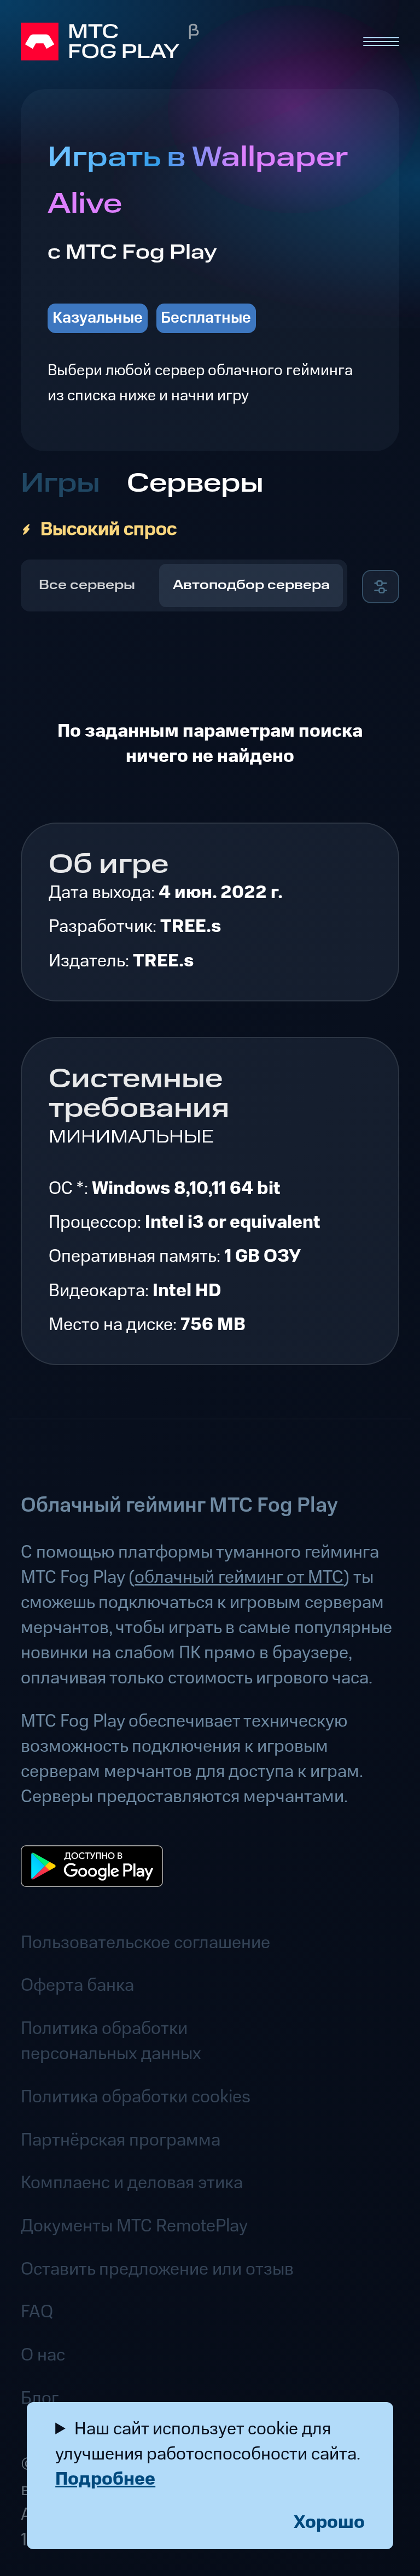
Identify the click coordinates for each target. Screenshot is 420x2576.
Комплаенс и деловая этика (132, 2183)
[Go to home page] (182, 42)
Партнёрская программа (121, 2140)
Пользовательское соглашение (145, 1943)
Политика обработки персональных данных (111, 2041)
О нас (43, 2355)
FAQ (37, 2312)
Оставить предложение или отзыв (157, 2269)
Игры (60, 484)
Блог (40, 2398)
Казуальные (98, 318)
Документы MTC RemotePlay (134, 2226)
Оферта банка (77, 1985)
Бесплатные (206, 318)
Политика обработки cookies (136, 2097)
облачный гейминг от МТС (239, 1577)
